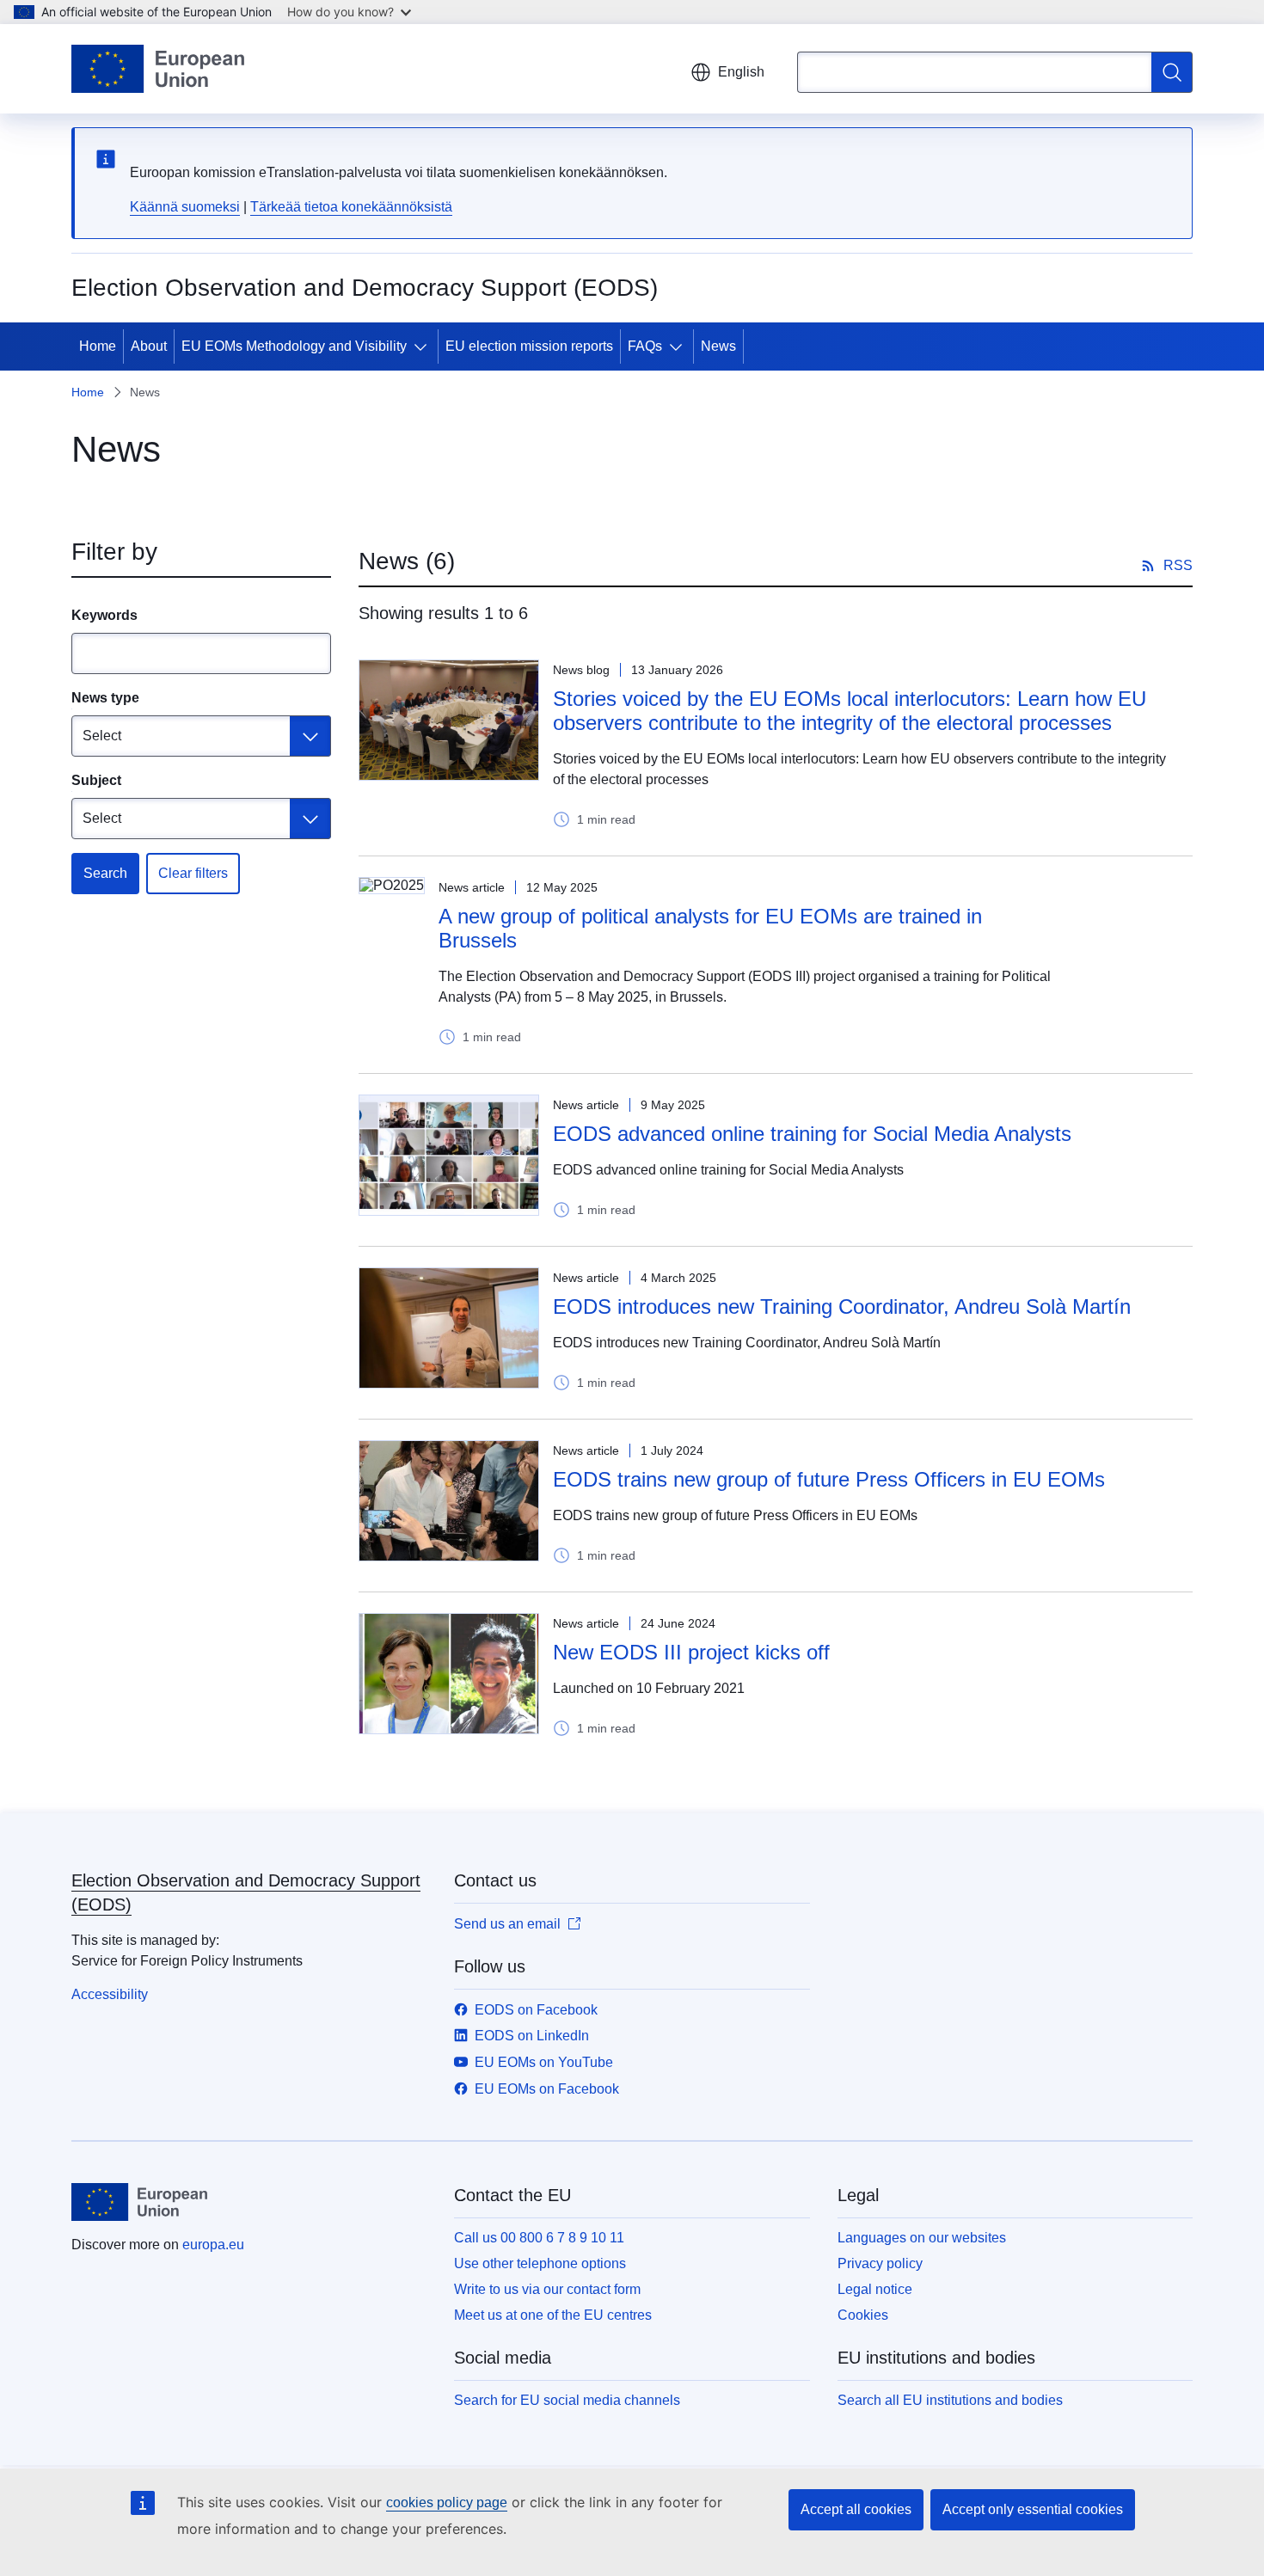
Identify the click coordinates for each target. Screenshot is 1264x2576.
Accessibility (110, 1994)
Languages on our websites (922, 2238)
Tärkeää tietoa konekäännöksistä (351, 207)
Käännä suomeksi (185, 207)
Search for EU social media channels (567, 2400)
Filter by (114, 552)
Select (102, 736)
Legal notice (875, 2289)
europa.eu (213, 2245)
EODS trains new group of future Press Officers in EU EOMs (829, 1479)
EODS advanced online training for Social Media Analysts (812, 1134)
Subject (96, 780)
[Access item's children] (424, 347)
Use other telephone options (540, 2263)
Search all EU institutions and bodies (950, 2400)
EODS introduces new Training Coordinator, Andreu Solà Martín (842, 1306)
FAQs (645, 346)
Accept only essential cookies (1033, 2509)
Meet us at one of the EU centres (553, 2315)
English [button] (741, 72)
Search (105, 873)
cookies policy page (447, 2502)
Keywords (104, 615)
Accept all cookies (856, 2509)
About (149, 346)
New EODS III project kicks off (691, 1652)
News (718, 346)
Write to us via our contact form (547, 2289)
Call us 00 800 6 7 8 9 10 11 (539, 2238)
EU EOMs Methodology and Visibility (294, 346)
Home (98, 346)
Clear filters (193, 873)
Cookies (863, 2315)
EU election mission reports (529, 346)
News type (105, 698)
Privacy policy (880, 2263)
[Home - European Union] (158, 69)
